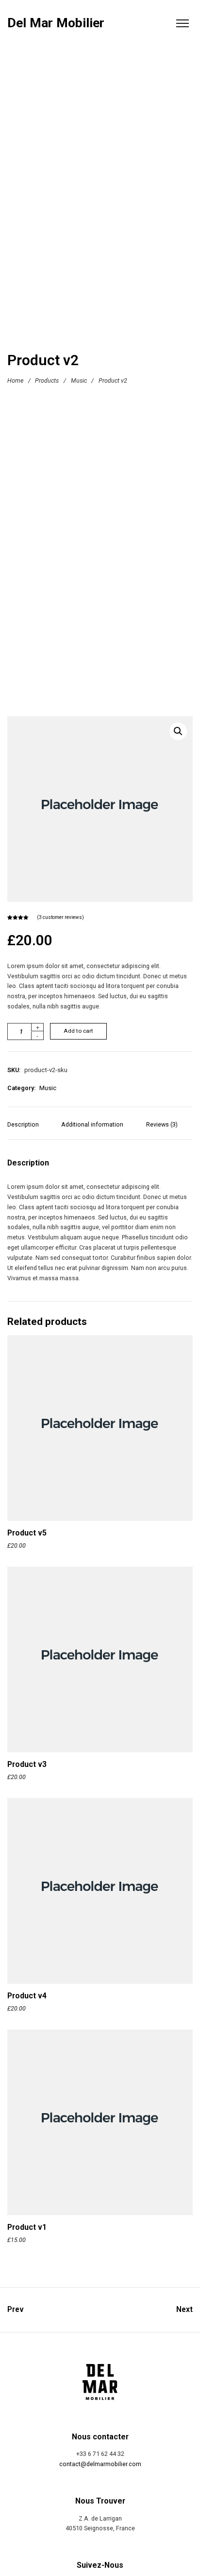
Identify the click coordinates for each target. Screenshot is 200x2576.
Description (23, 1124)
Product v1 (27, 2227)
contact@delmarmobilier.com (100, 2464)
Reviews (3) (162, 1124)
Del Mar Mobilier (56, 23)
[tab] (27, 1129)
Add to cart (78, 1031)
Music (79, 380)
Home (15, 380)
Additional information (92, 1124)
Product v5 (27, 1533)
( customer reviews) (60, 917)
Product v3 (27, 1764)
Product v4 (27, 1996)
